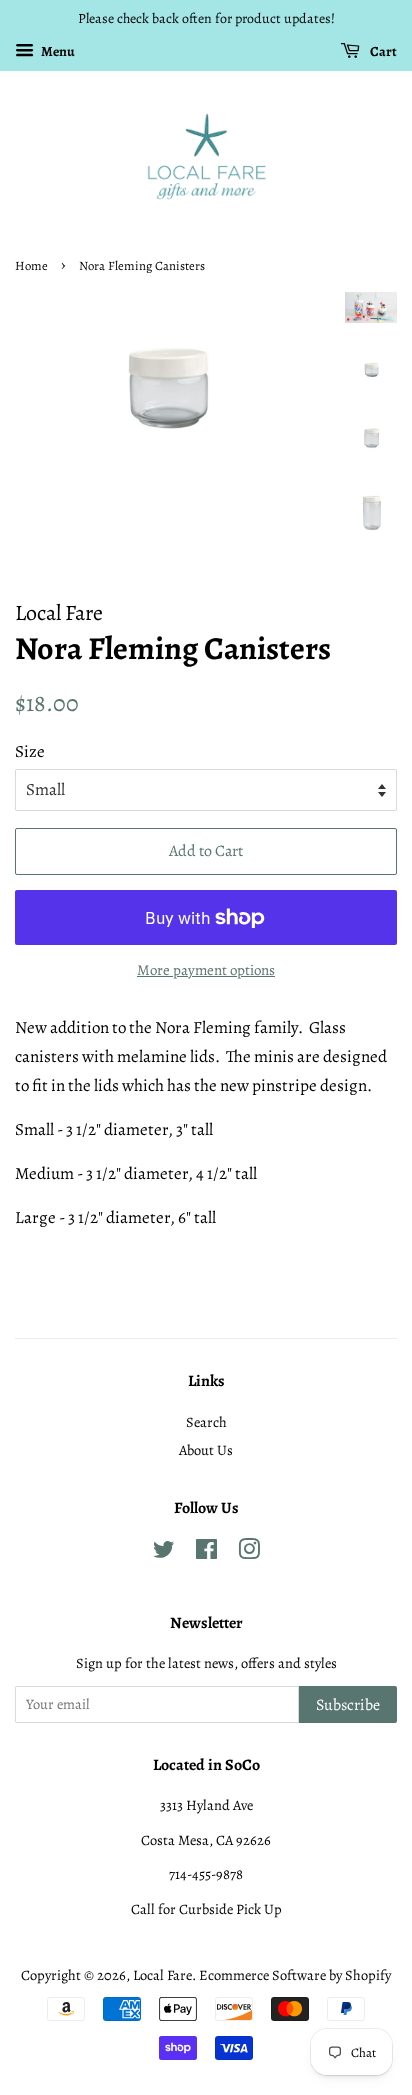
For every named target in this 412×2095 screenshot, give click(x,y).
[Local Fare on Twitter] (164, 1553)
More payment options (206, 970)
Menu (57, 51)
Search (206, 1422)
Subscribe (348, 1705)
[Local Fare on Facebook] (206, 1553)
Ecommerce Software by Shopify (295, 1975)
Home (31, 265)
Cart (382, 51)
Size (30, 751)
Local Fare (162, 1975)
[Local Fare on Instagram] (249, 1553)
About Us (206, 1450)
